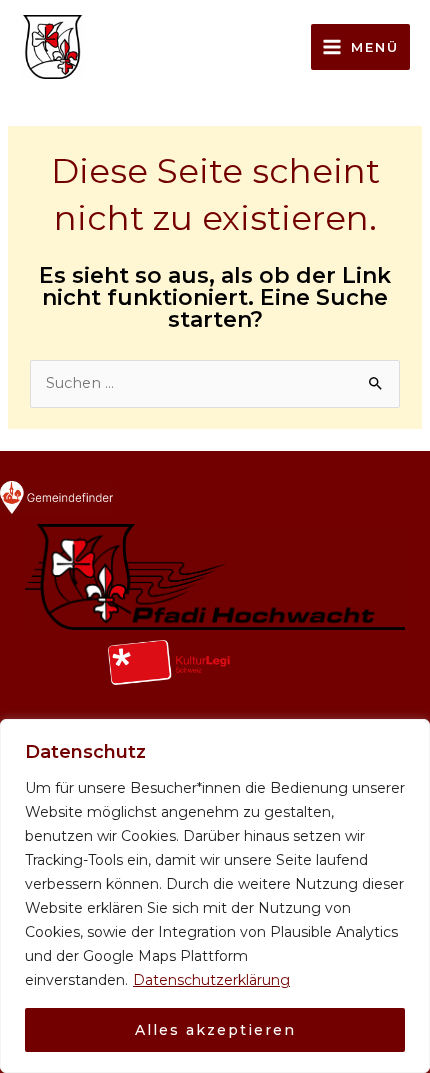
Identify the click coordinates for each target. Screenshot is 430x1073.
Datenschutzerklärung (211, 980)
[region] (215, 896)
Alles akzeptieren (215, 1030)
